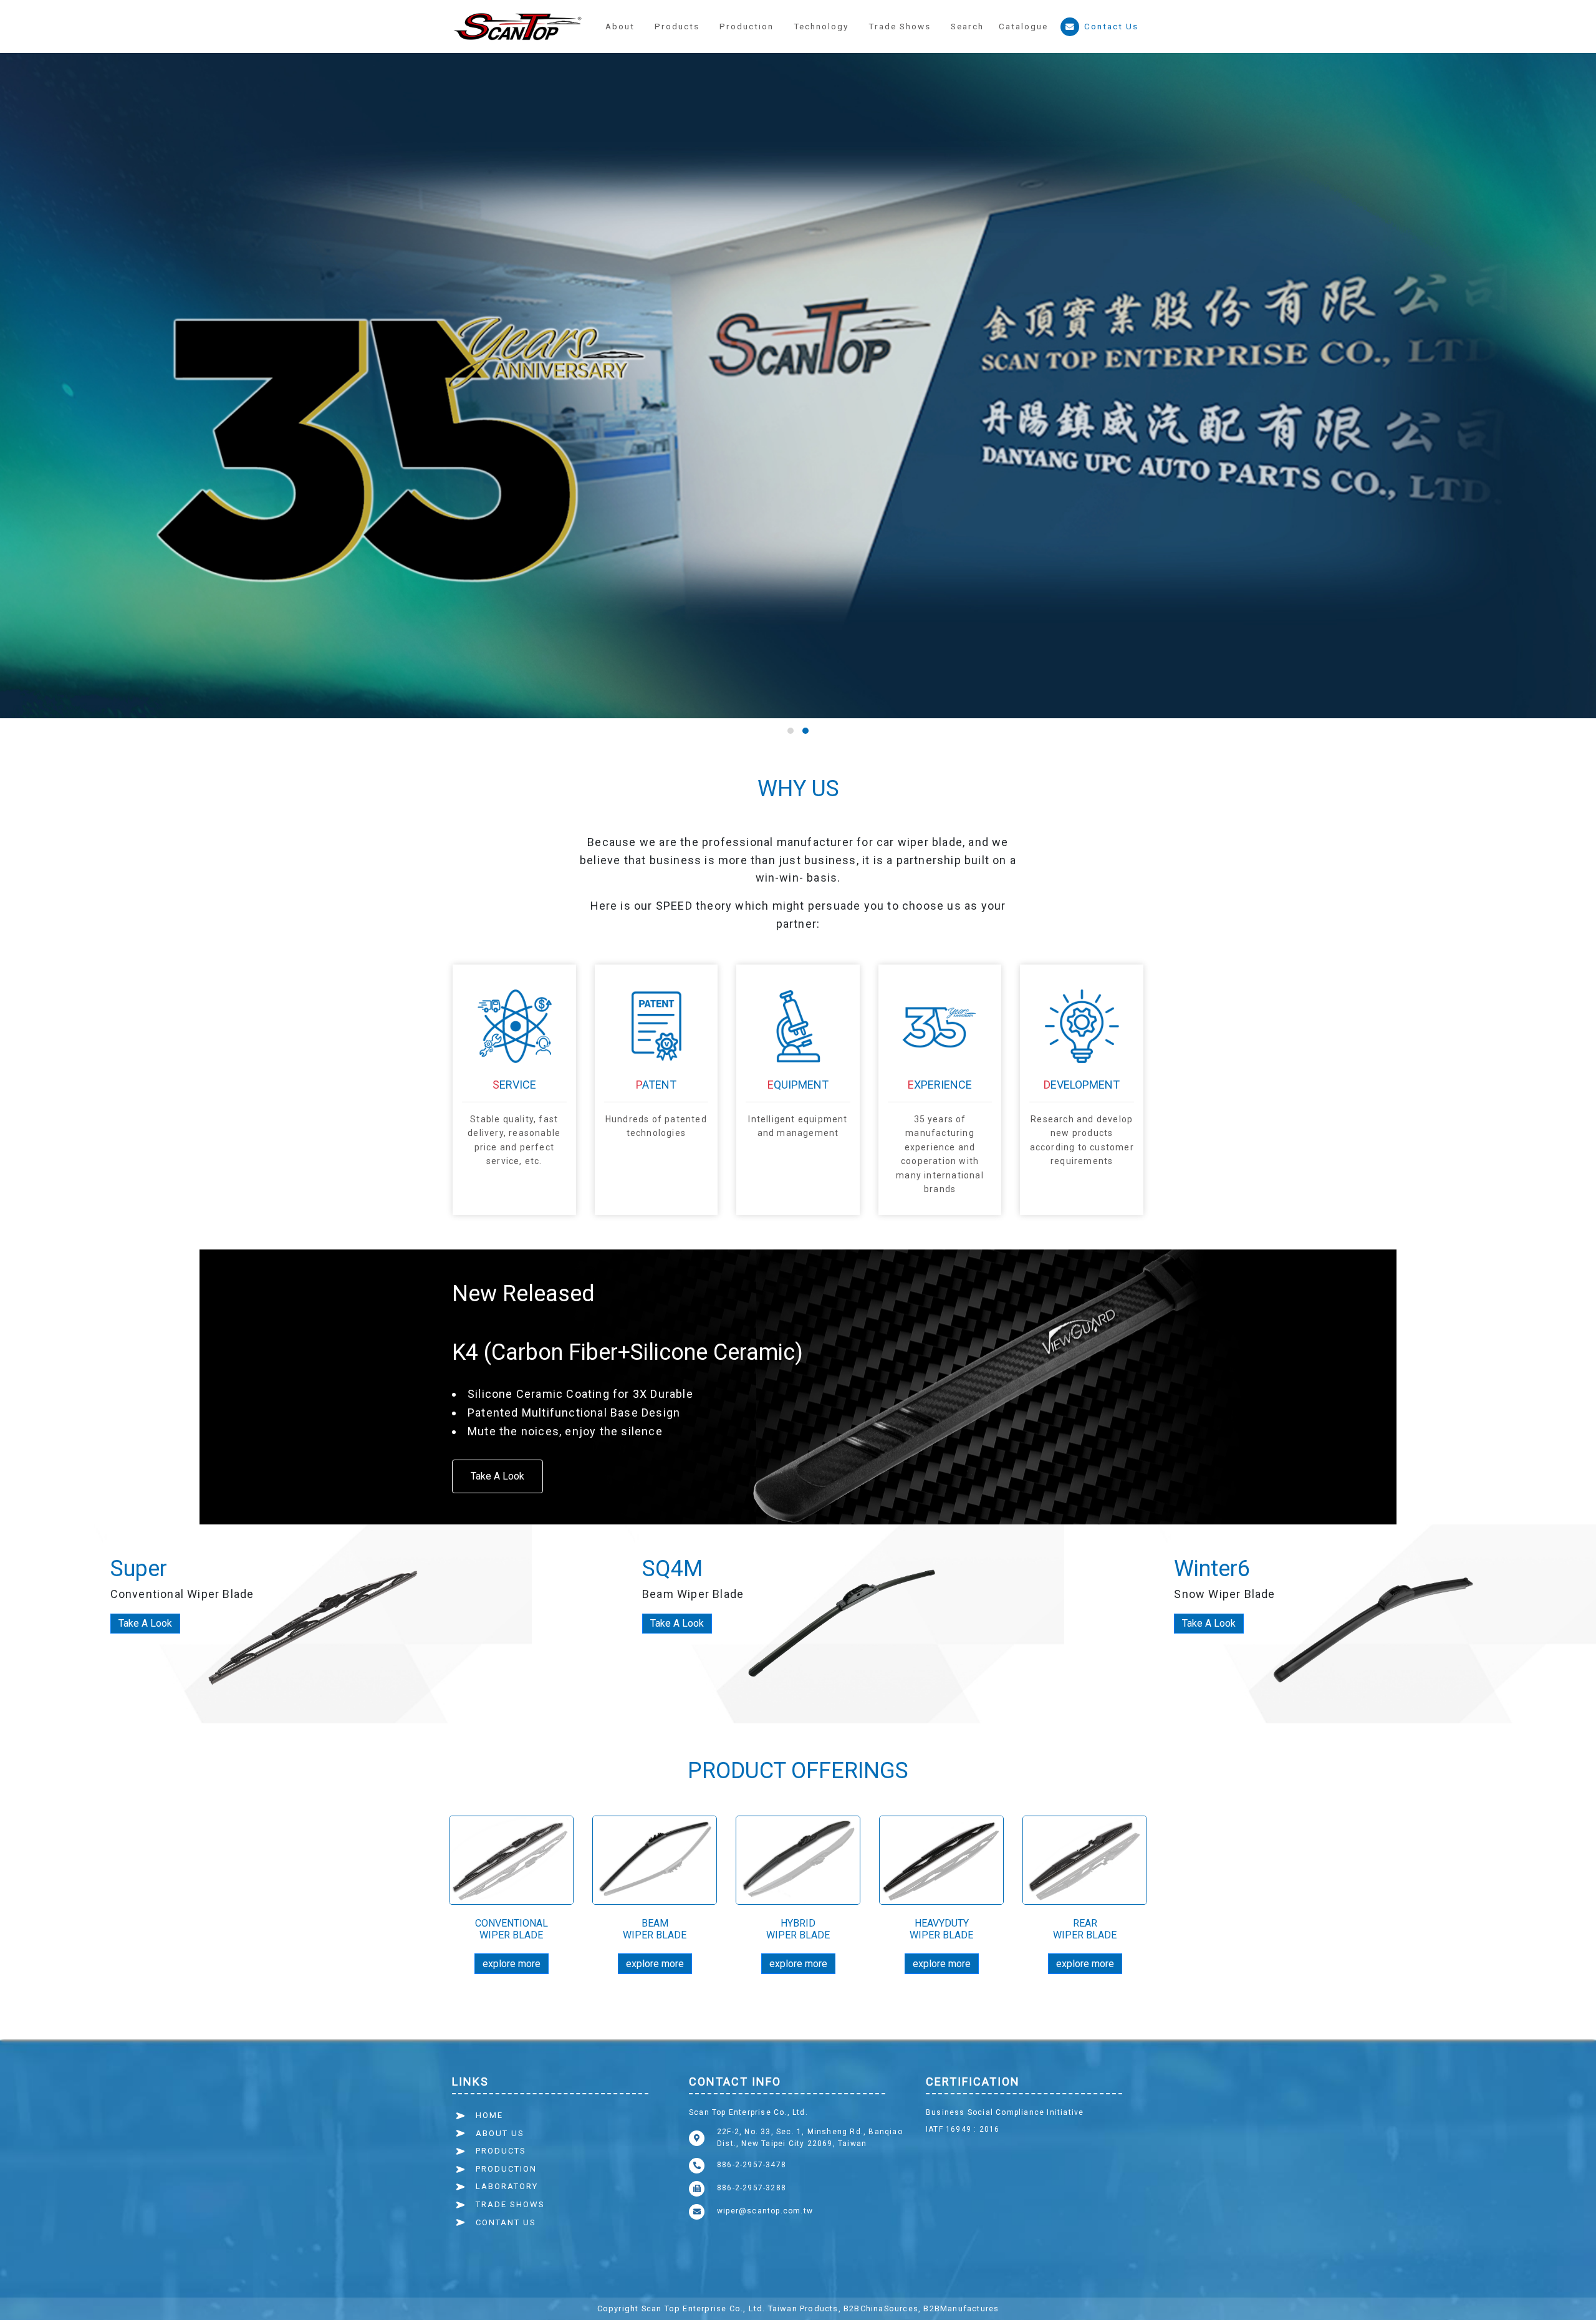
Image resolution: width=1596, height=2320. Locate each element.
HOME (489, 2115)
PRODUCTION (506, 2169)
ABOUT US (500, 2133)
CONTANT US (506, 2222)
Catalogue (1023, 26)
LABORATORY (507, 2186)
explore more (512, 1964)
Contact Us (1111, 26)
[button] (747, 27)
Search (967, 26)
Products (677, 26)
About (620, 26)
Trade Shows (900, 26)
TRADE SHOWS (510, 2204)
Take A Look (498, 1476)
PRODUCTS (501, 2151)
